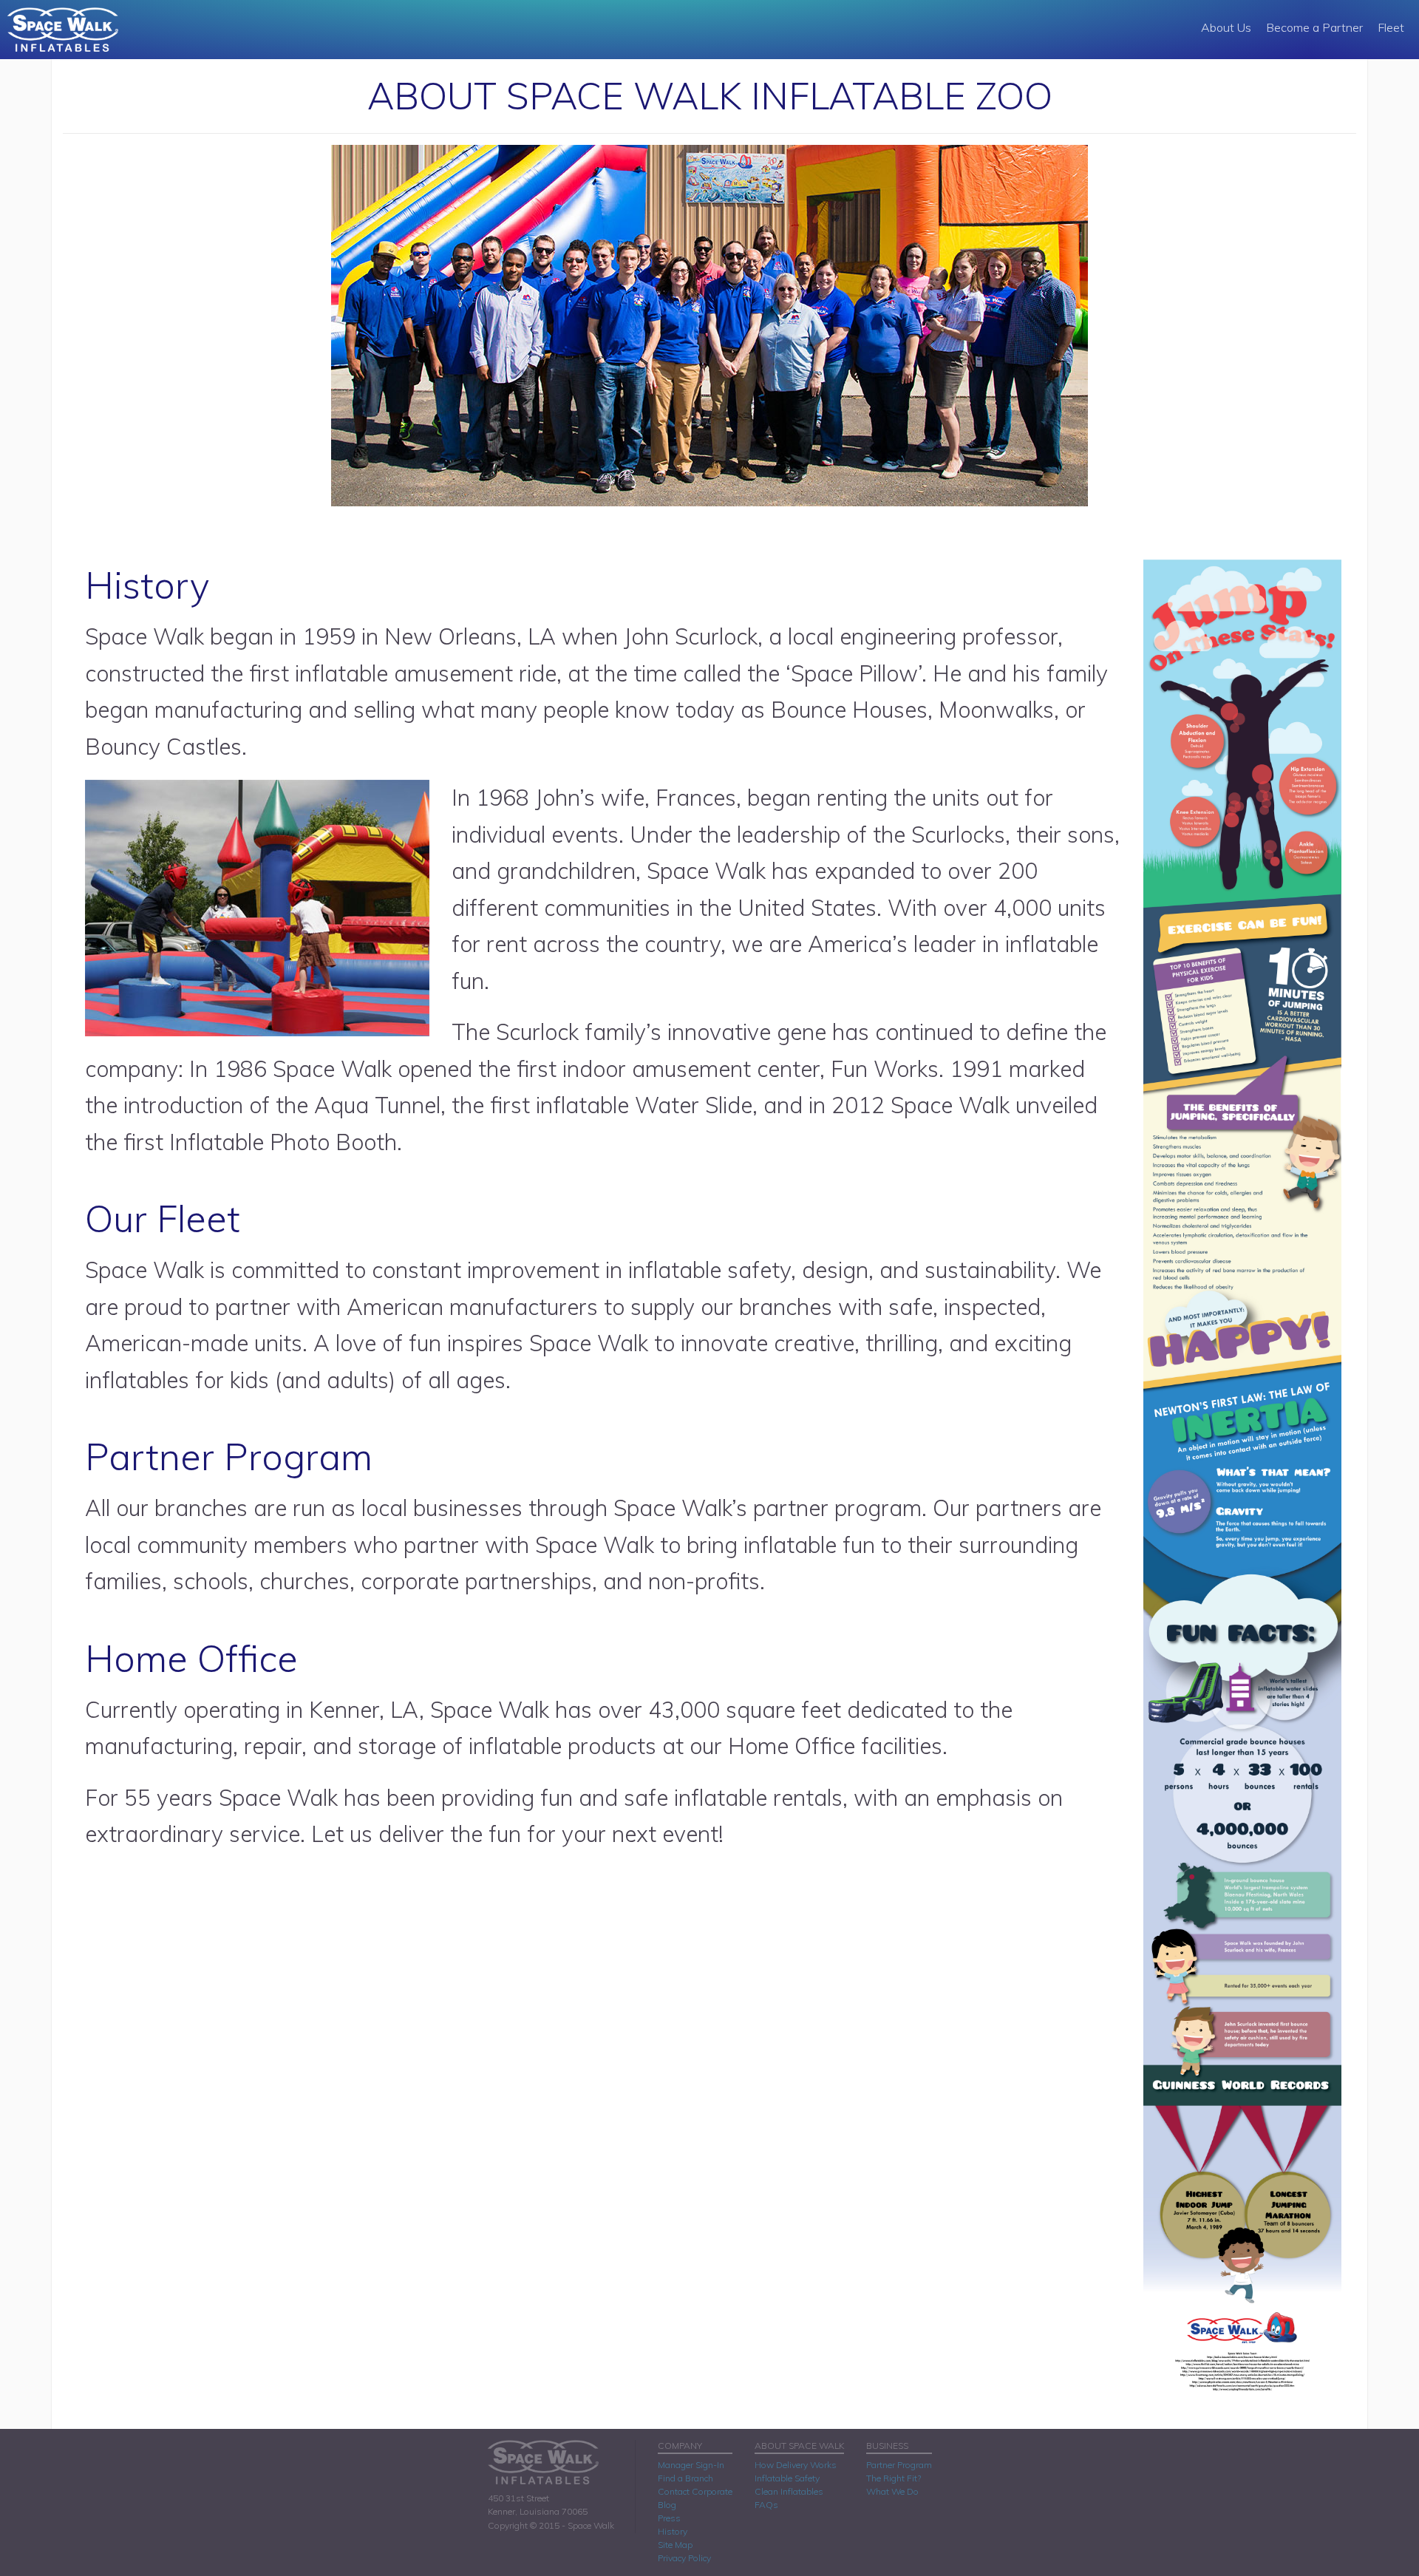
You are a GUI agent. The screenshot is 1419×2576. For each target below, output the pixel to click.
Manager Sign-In (691, 2465)
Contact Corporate (695, 2491)
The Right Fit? (894, 2478)
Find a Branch (685, 2478)
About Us (1226, 27)
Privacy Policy (684, 2558)
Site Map (675, 2545)
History (673, 2531)
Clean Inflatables (789, 2491)
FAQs (766, 2505)
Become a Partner (1314, 27)
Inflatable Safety (787, 2478)
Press (669, 2518)
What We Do (892, 2491)
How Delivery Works (796, 2465)
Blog (667, 2505)
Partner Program (899, 2465)
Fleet (1391, 27)
